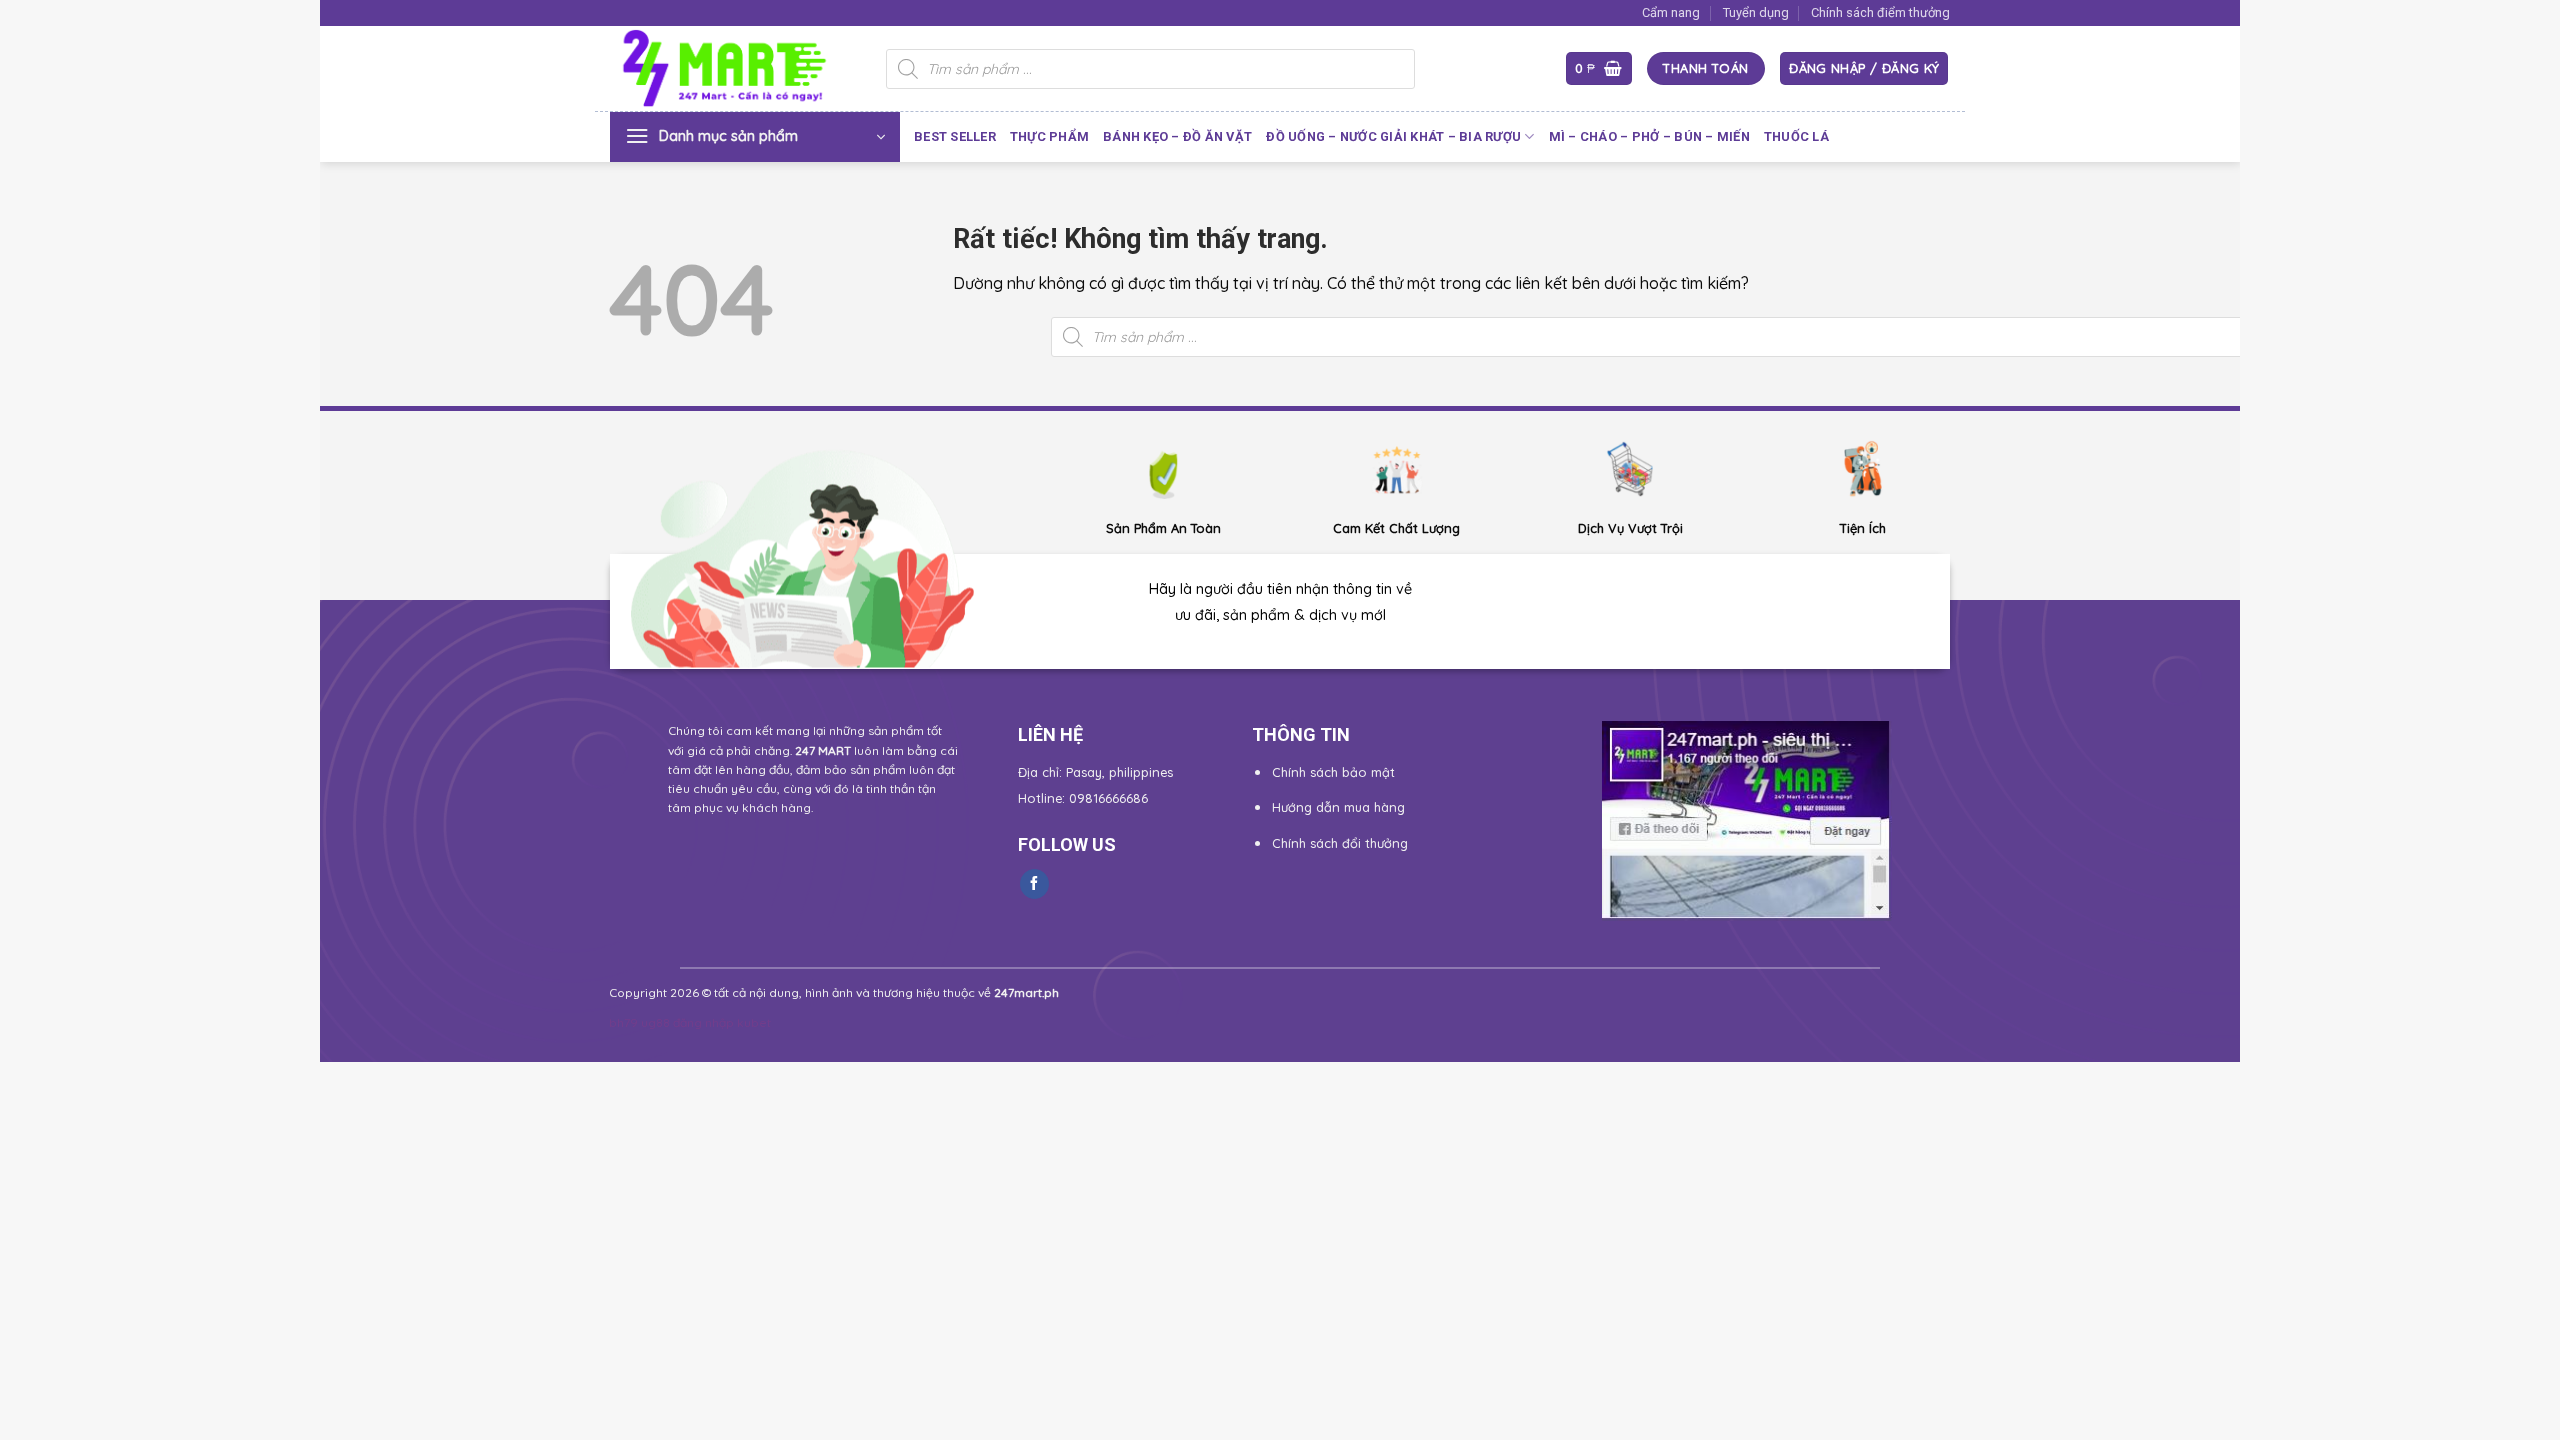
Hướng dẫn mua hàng (1338, 807)
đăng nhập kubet (722, 1022)
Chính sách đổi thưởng (1340, 843)
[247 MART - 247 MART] (733, 69)
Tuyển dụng (1756, 12)
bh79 (623, 1022)
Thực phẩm (1049, 136)
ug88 (655, 1022)
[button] (1599, 68)
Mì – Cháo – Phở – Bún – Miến (1649, 136)
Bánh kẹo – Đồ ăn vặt (1177, 136)
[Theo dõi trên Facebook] (1034, 884)
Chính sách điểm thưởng (1880, 12)
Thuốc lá (1796, 136)
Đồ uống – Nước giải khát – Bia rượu (1393, 136)
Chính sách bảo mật (1333, 772)
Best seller (955, 136)
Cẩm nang (1671, 12)
